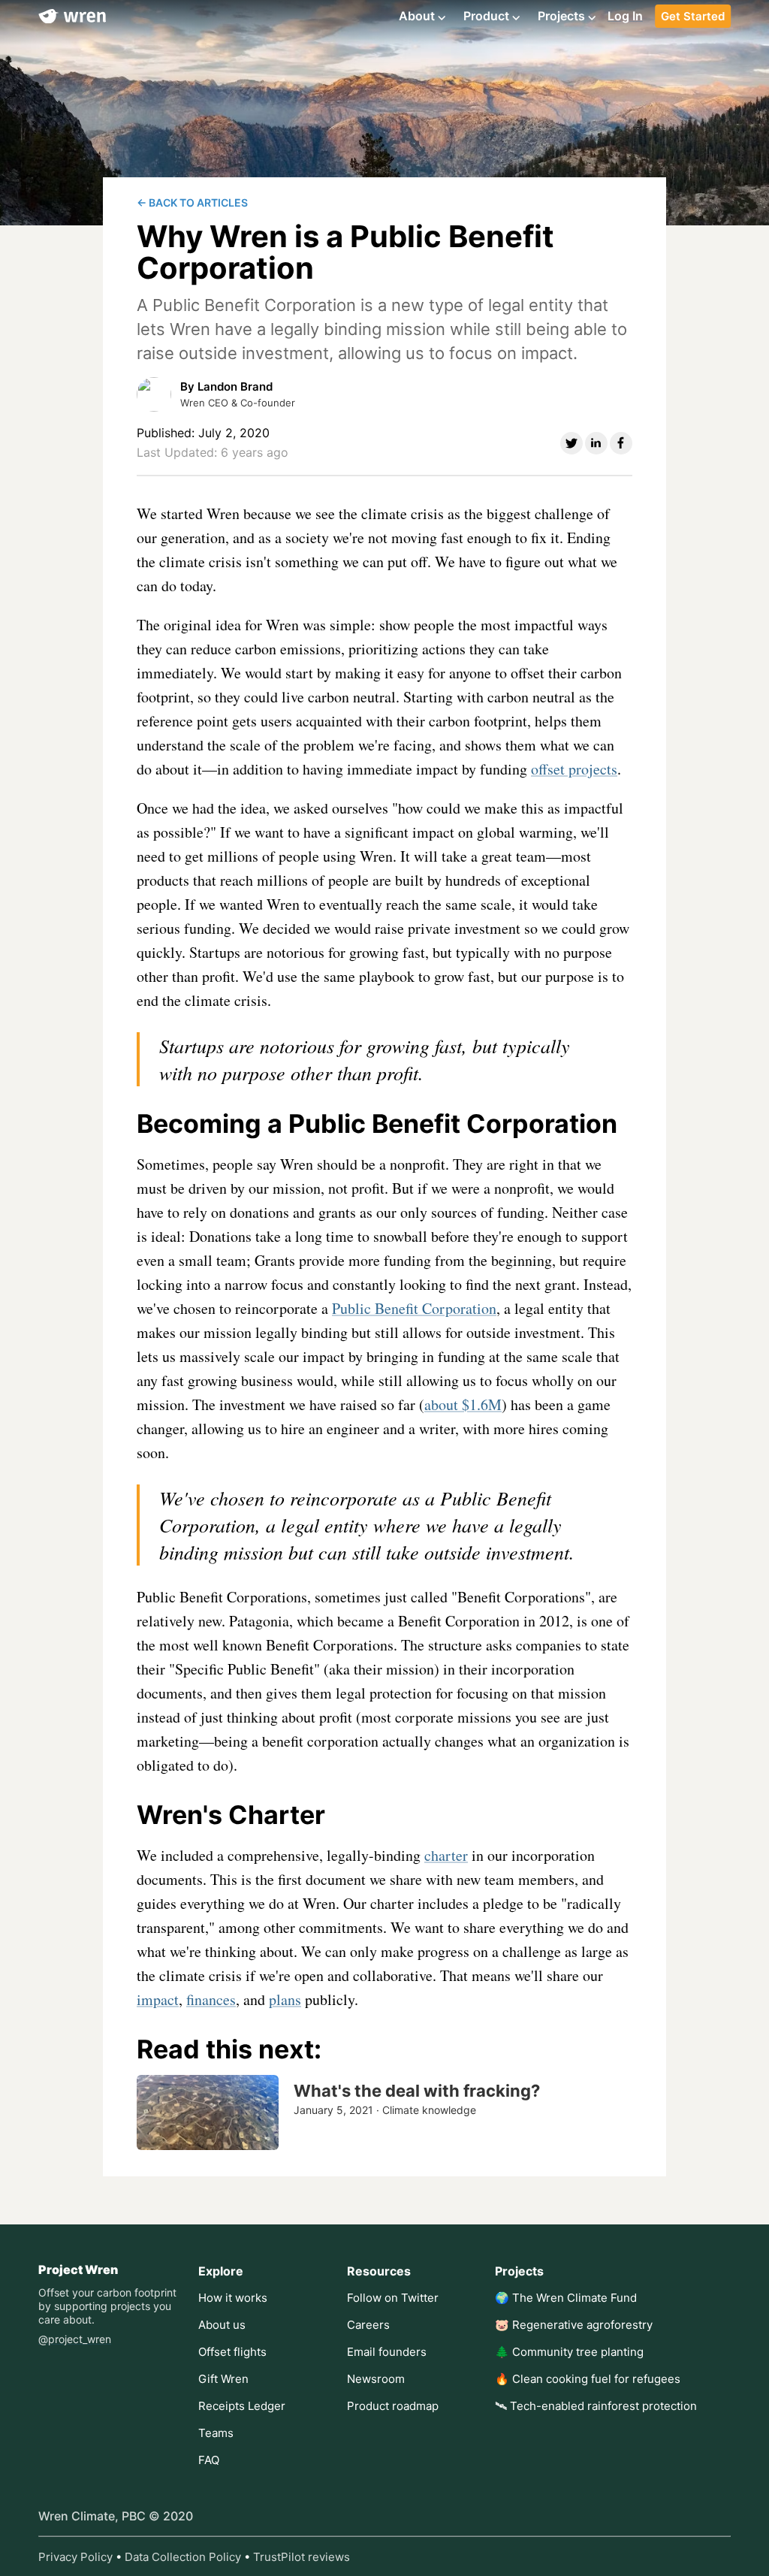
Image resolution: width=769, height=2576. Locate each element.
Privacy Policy (75, 2557)
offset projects (574, 769)
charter (446, 1855)
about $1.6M (463, 1404)
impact (158, 1999)
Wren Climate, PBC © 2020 (116, 2516)
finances (211, 1999)
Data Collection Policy (183, 2557)
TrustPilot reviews (302, 2557)
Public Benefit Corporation (414, 1308)
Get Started (693, 16)
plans (285, 1999)
